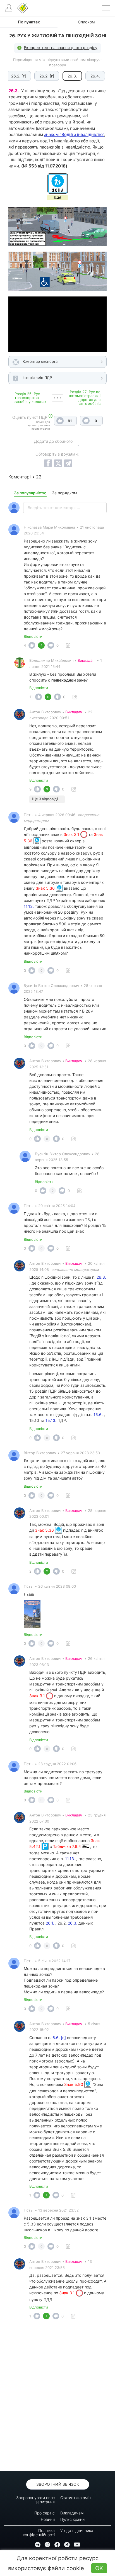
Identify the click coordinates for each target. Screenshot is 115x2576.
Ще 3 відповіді (45, 799)
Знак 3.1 (72, 834)
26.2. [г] (19, 76)
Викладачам (72, 2513)
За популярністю (30, 493)
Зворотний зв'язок (58, 2484)
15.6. (98, 1415)
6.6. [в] (59, 2038)
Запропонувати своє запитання (35, 2500)
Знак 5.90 (74, 2084)
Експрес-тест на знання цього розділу (61, 48)
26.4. (95, 76)
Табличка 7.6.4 (68, 1846)
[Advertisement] (57, 2397)
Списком (86, 22)
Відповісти (33, 636)
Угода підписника (77, 2530)
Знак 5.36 (46, 888)
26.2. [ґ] (47, 76)
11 (31, 697)
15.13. (51, 1420)
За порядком (64, 493)
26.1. (50, 1923)
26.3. (101, 1277)
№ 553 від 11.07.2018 (44, 166)
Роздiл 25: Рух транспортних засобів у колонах (30, 398)
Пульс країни (72, 2519)
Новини (48, 2519)
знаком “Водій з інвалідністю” (74, 134)
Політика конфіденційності (39, 2533)
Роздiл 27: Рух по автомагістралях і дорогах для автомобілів (85, 398)
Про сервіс (45, 2513)
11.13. (29, 906)
